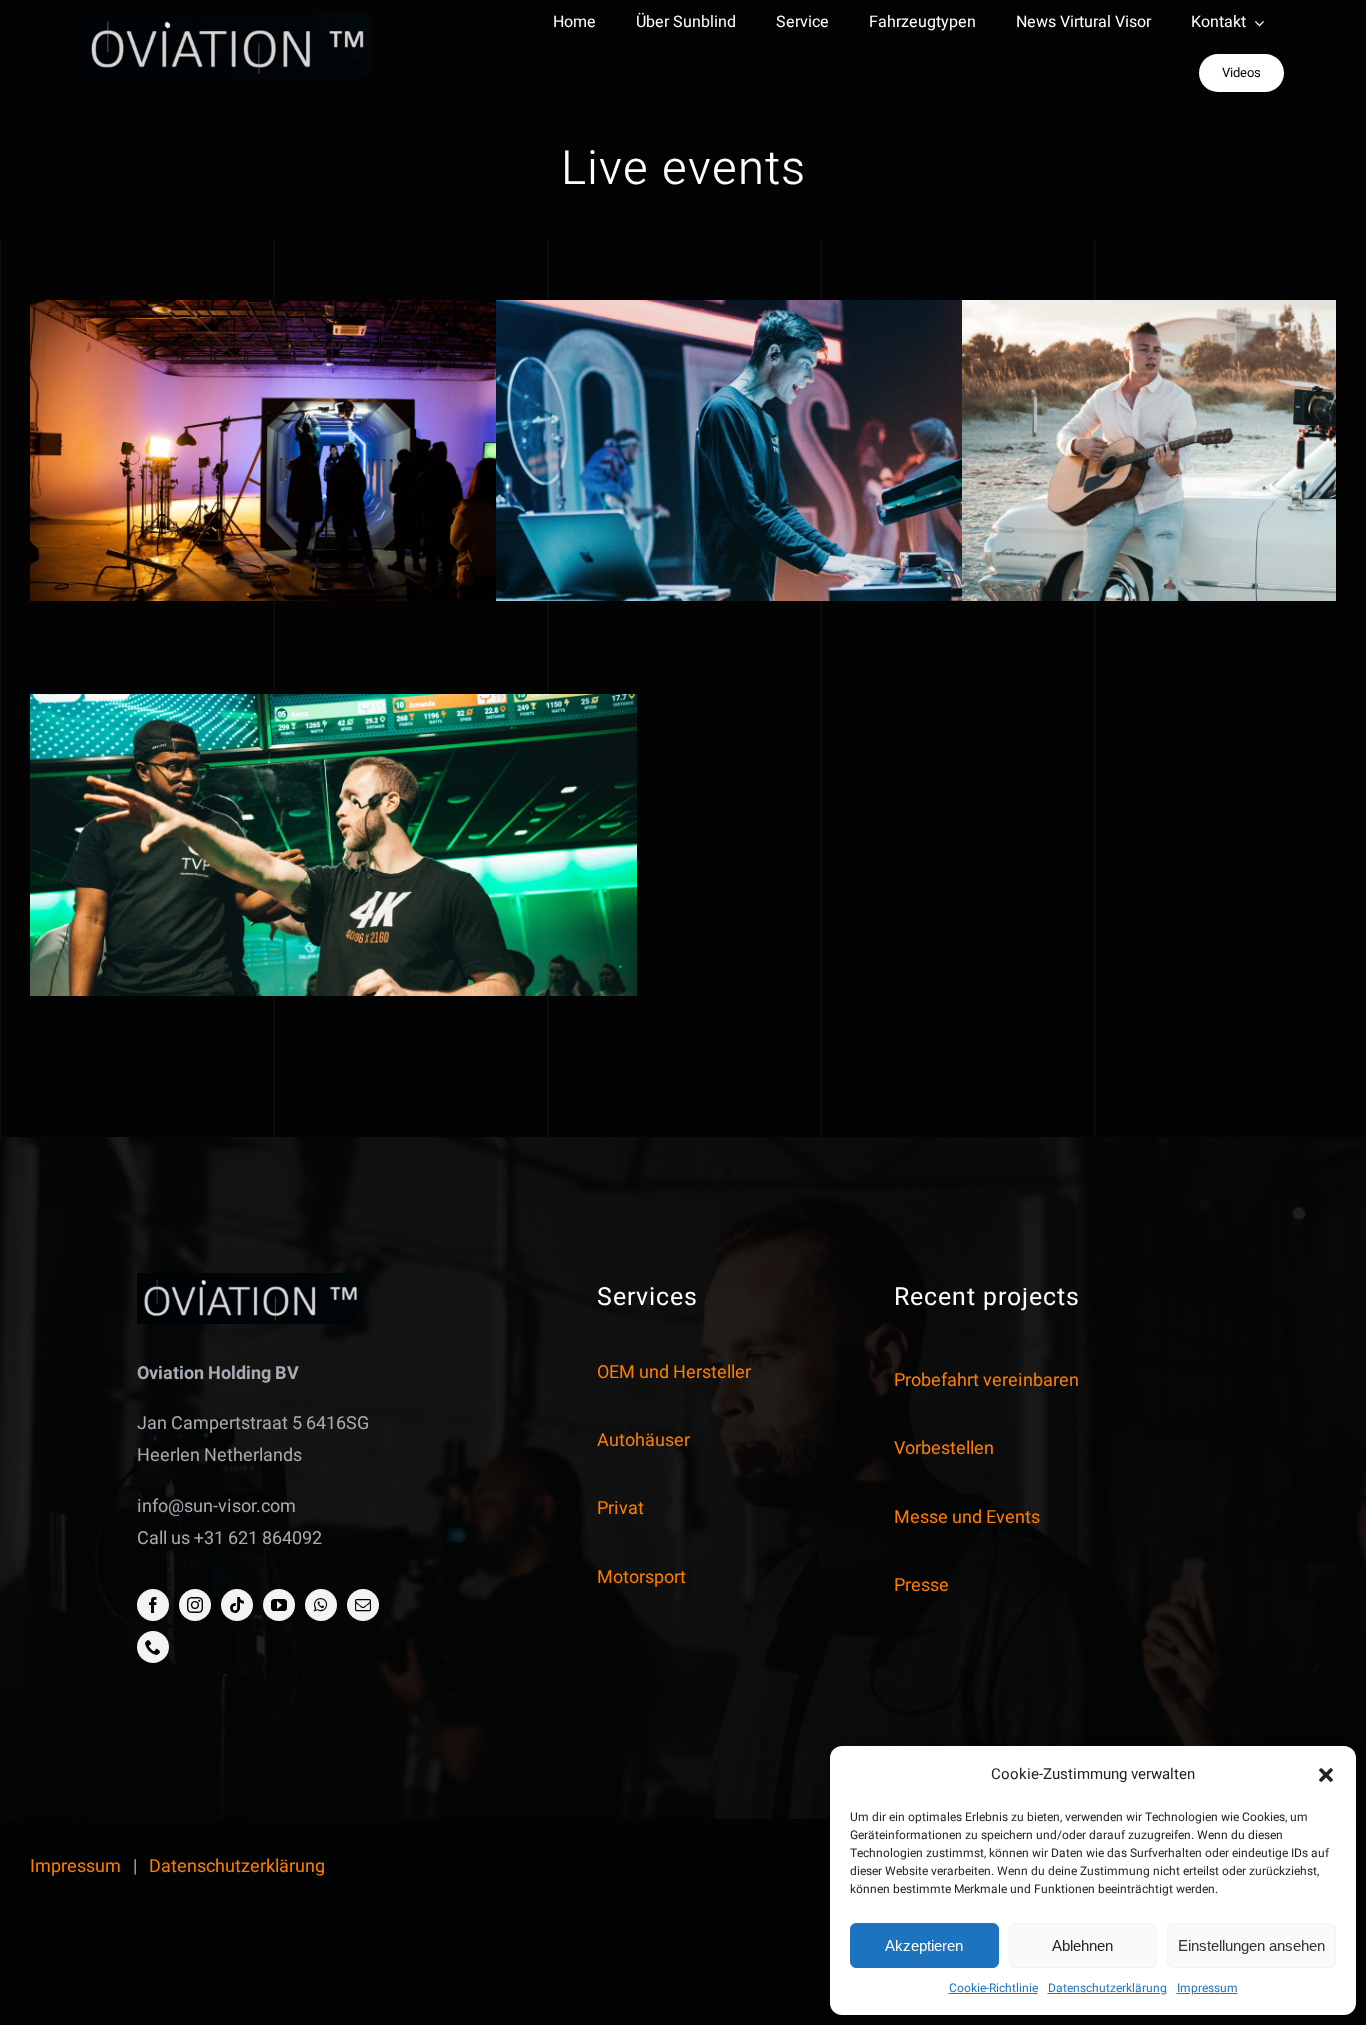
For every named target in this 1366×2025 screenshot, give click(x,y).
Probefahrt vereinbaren (986, 1380)
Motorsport (641, 1577)
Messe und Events (967, 1517)
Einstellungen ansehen (1251, 1945)
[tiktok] (237, 1605)
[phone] (153, 1647)
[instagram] (195, 1605)
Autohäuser (643, 1440)
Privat (620, 1508)
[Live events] (333, 460)
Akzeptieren (924, 1945)
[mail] (363, 1605)
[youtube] (279, 1605)
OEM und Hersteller (674, 1372)
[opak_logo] (226, 21)
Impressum (1207, 1988)
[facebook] (153, 1605)
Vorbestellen (944, 1448)
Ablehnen (1082, 1945)
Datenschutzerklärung (1107, 1988)
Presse (921, 1585)
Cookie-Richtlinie (993, 1988)
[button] (1326, 1775)
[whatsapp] (321, 1605)
